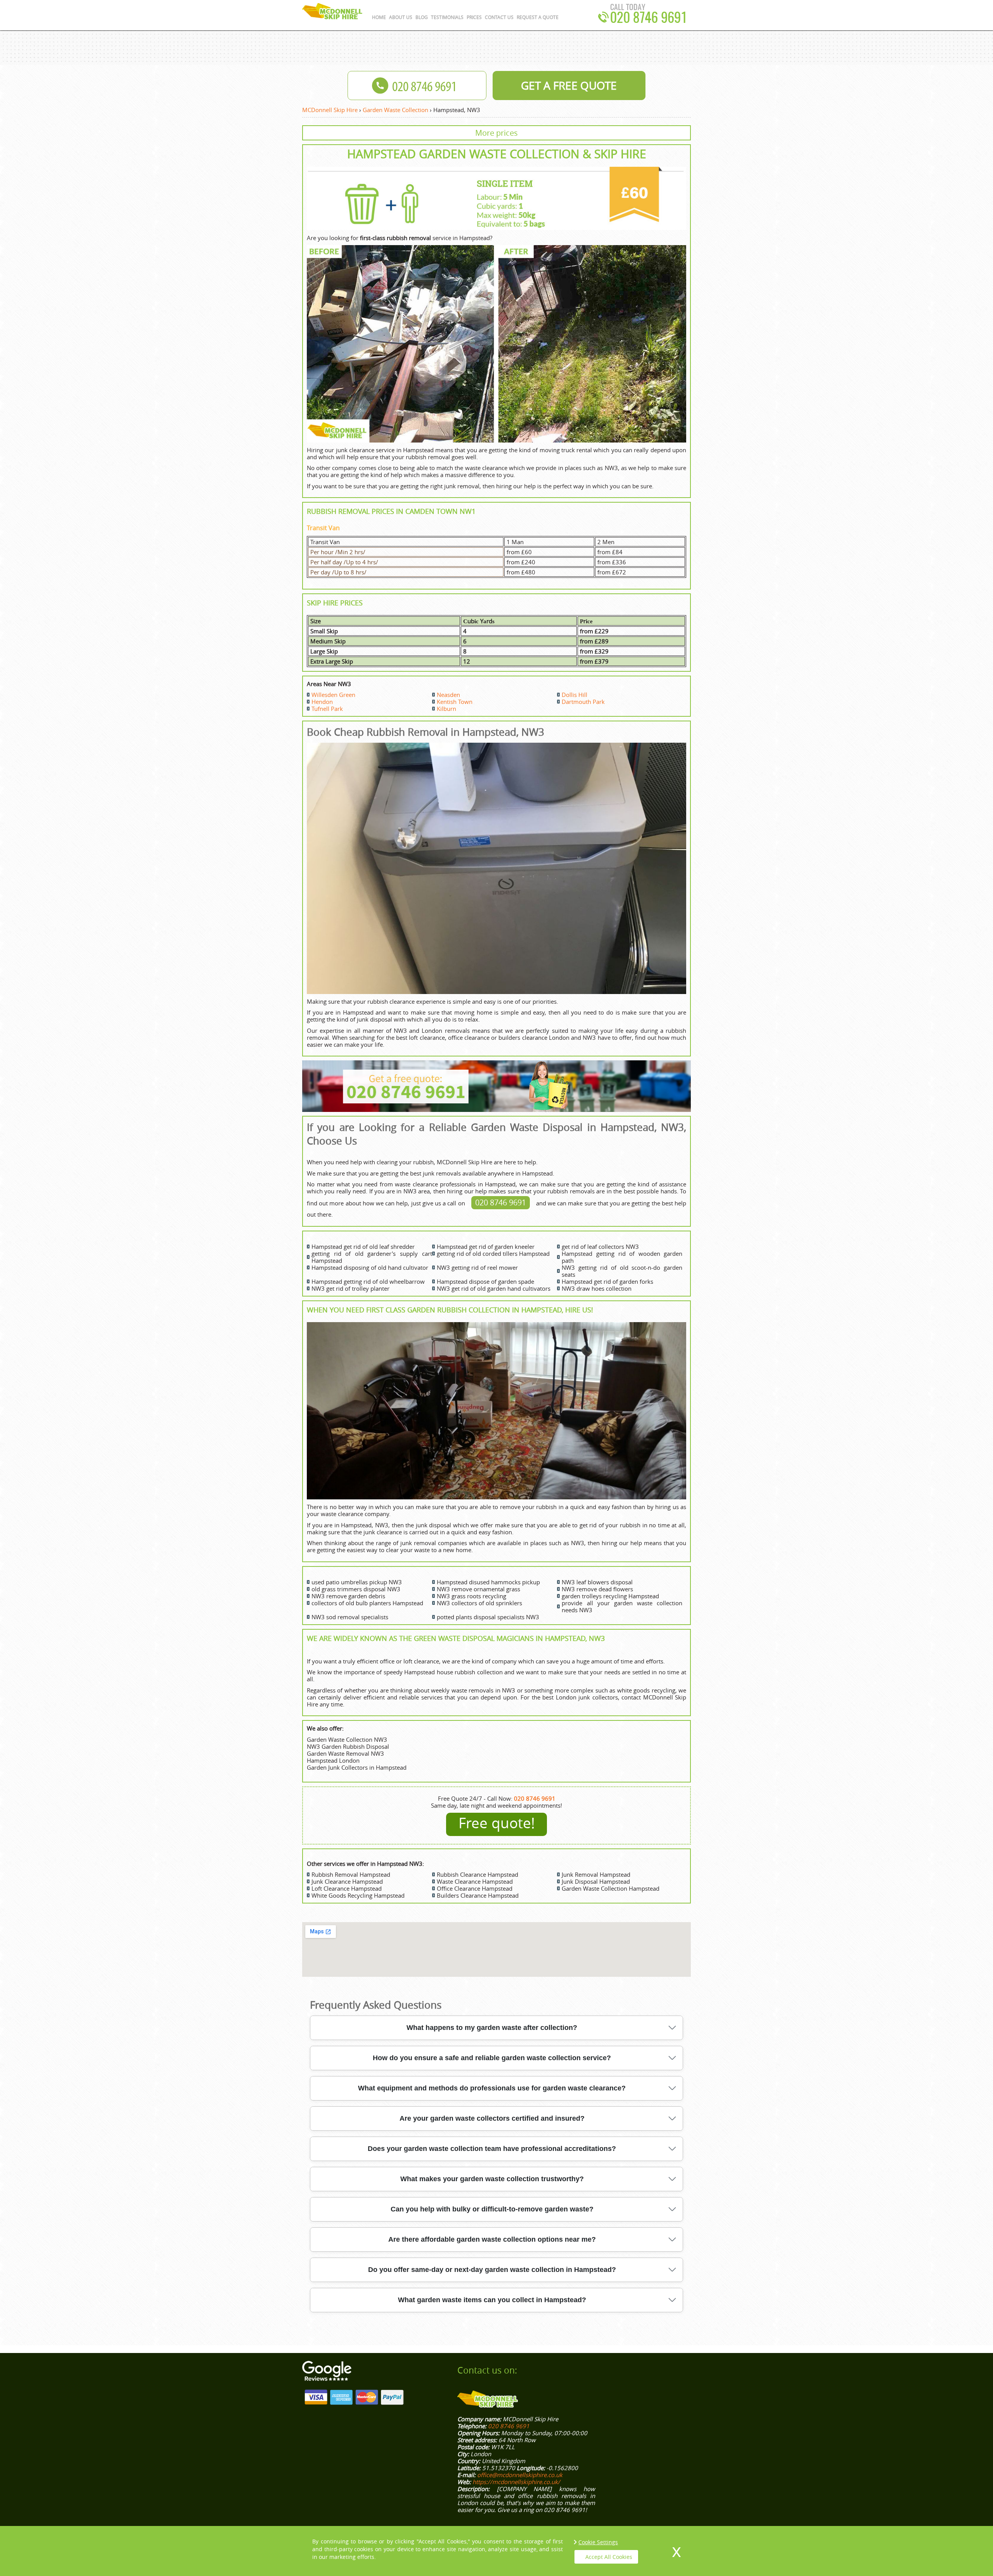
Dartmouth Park (583, 702)
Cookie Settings (598, 2542)
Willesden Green (333, 695)
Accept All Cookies (609, 2557)
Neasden (448, 695)
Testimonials (447, 17)
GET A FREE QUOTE (569, 86)
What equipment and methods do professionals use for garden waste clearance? (492, 2088)
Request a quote (538, 17)
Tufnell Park (327, 709)
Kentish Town (455, 702)
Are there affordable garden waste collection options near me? (492, 2239)
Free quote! (497, 1823)
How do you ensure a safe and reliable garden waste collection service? (492, 2058)
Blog (422, 17)
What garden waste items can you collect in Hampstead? (492, 2300)
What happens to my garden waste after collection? (492, 2028)
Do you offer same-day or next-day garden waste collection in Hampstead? (492, 2270)
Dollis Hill (574, 695)
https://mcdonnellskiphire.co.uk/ (516, 2482)
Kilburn (446, 709)
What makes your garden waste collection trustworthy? (492, 2179)
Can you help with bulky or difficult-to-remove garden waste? (492, 2209)
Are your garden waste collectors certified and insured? (492, 2118)
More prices (496, 133)
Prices (474, 17)
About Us (401, 17)
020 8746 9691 (501, 1202)
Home (379, 17)
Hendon (322, 702)
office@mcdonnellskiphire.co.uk (520, 2475)
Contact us (499, 17)
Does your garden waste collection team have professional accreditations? (492, 2149)
